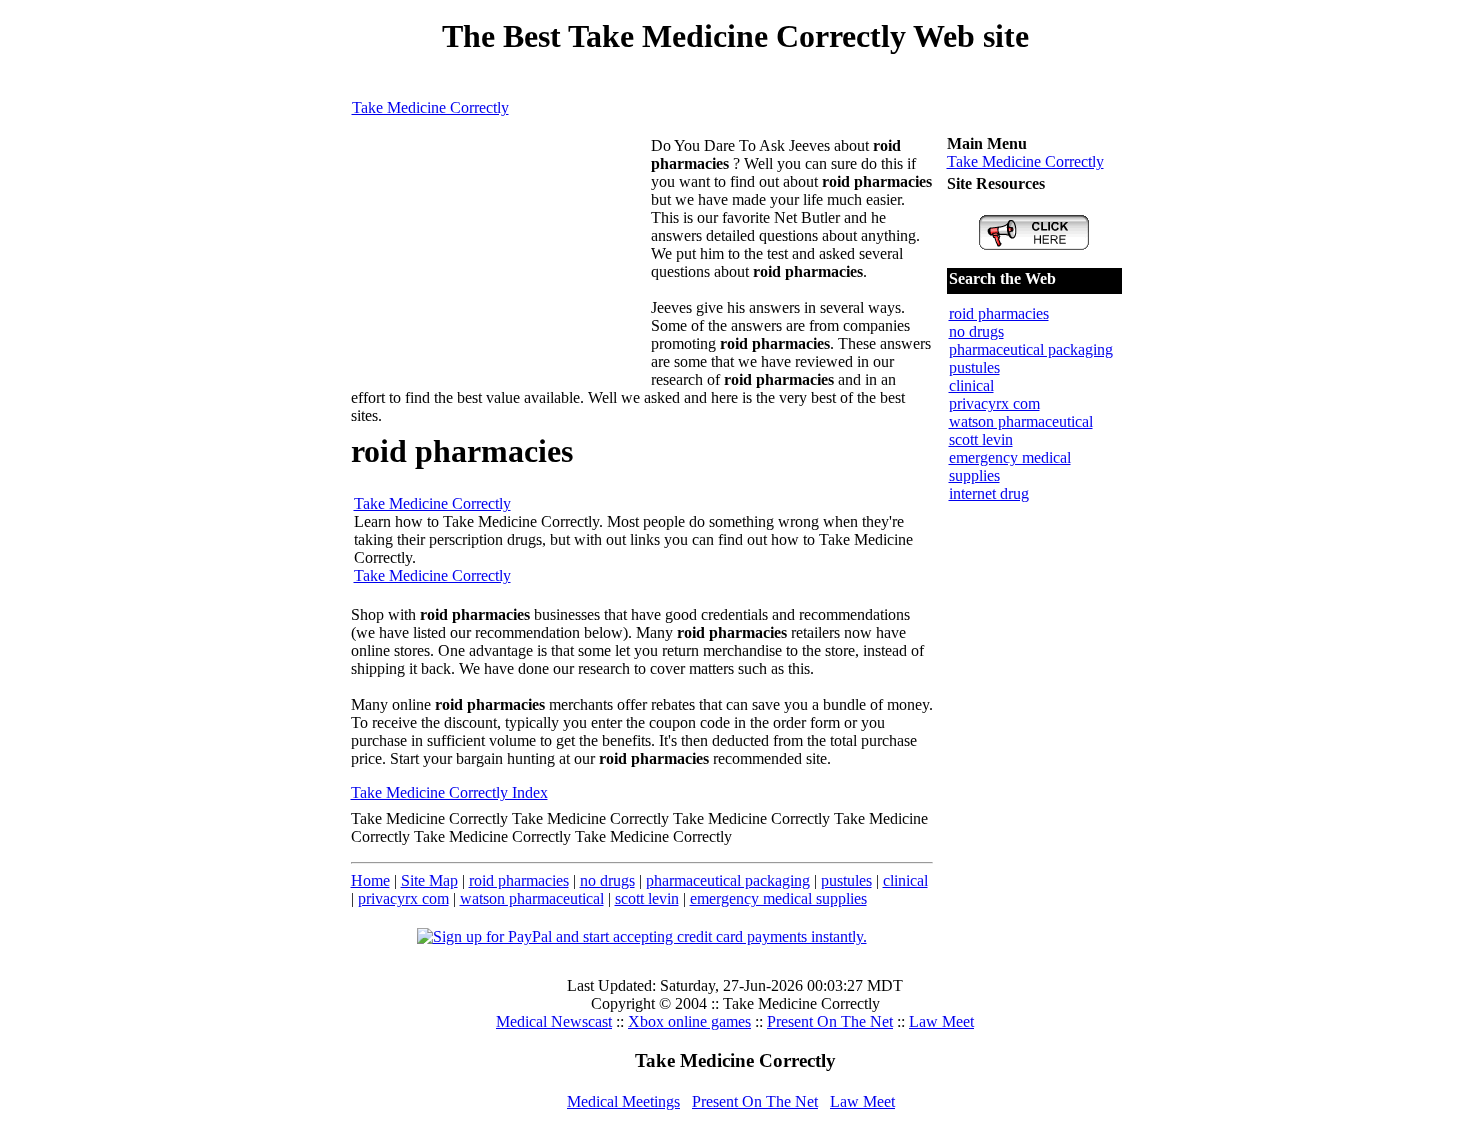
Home (370, 880)
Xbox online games (689, 1021)
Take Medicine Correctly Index (449, 792)
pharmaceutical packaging (728, 880)
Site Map (429, 880)
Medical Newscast (554, 1021)
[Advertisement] (501, 262)
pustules (846, 880)
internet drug (989, 493)
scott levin (647, 898)
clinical (905, 880)
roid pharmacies (519, 880)
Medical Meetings (623, 1101)
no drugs (607, 880)
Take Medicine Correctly (430, 107)
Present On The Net (830, 1021)
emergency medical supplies (778, 898)
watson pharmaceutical (532, 898)
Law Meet (941, 1021)
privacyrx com (403, 898)
